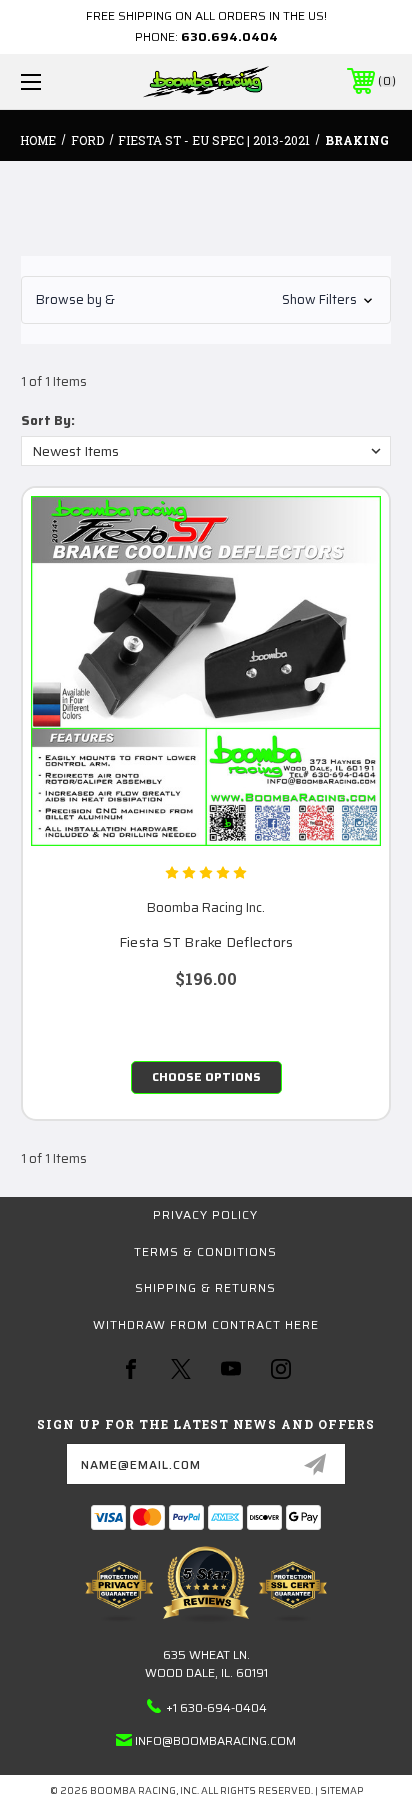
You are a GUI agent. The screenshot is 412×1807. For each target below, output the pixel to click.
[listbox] (206, 451)
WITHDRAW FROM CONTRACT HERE (206, 1324)
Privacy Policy (205, 1214)
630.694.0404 (229, 36)
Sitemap (341, 1790)
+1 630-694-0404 (216, 1707)
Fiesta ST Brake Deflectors (206, 942)
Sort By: (48, 420)
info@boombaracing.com (215, 1740)
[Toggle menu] (58, 81)
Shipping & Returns (205, 1287)
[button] (206, 300)
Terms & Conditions (205, 1251)
